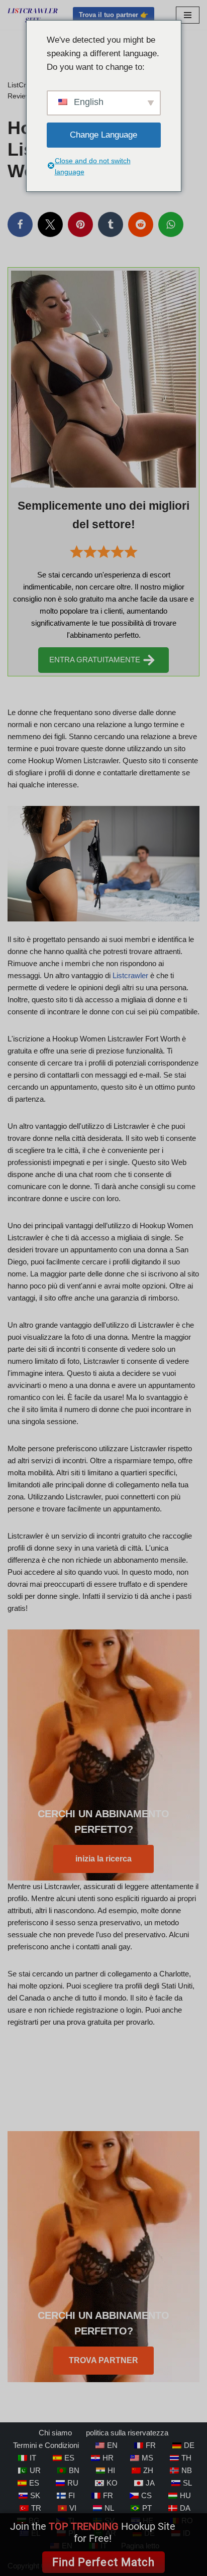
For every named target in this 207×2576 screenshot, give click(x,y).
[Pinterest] (80, 224)
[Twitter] (50, 224)
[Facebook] (20, 224)
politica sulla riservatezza (127, 2433)
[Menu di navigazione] (188, 15)
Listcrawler (130, 975)
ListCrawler (25, 85)
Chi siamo (55, 2433)
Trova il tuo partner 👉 (114, 15)
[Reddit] (141, 224)
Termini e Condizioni (46, 2445)
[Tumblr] (111, 224)
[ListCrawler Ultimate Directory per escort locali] (33, 15)
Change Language (103, 135)
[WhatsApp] (171, 224)
